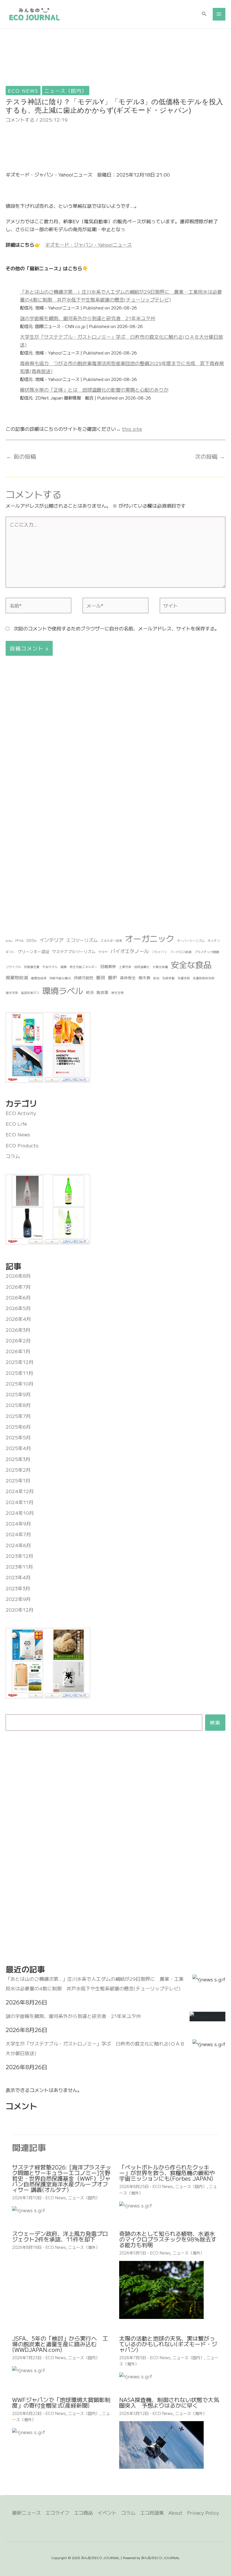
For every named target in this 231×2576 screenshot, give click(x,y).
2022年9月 (18, 1599)
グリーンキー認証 (34, 951)
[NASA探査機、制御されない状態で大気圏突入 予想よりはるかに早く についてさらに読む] (161, 2444)
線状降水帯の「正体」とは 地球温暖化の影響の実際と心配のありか (94, 390)
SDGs (31, 940)
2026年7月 (18, 1287)
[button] (204, 14)
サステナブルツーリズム (74, 951)
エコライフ (57, 2513)
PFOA (19, 941)
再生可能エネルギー (84, 967)
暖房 (101, 977)
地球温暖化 (142, 967)
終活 (90, 992)
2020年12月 (20, 1610)
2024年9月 (18, 1523)
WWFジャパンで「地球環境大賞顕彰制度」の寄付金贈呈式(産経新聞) (61, 2402)
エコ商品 (83, 2513)
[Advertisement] (115, 66)
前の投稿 (21, 456)
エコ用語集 (152, 2513)
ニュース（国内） (66, 91)
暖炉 (113, 977)
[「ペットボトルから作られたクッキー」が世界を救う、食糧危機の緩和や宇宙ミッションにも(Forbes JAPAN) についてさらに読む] (136, 2204)
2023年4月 (18, 1577)
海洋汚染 (12, 993)
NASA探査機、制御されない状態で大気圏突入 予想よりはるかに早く (169, 2402)
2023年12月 (19, 1556)
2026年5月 (18, 1308)
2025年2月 (18, 1470)
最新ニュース (26, 2513)
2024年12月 (20, 1491)
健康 (64, 967)
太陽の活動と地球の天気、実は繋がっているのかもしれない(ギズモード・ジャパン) (168, 2344)
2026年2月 (18, 1340)
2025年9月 (18, 1394)
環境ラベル (63, 990)
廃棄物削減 (17, 977)
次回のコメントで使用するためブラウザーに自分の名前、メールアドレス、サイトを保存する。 (116, 628)
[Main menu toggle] (219, 14)
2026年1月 (18, 1351)
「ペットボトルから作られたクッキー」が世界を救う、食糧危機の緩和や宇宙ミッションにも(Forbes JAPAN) (167, 2173)
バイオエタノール (130, 951)
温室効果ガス (30, 993)
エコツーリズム (82, 940)
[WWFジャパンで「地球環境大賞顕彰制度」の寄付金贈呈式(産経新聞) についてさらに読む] (29, 2431)
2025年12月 (20, 1362)
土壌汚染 (125, 967)
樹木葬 (145, 978)
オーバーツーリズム (191, 941)
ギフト (10, 952)
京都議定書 (32, 967)
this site (132, 429)
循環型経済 (39, 978)
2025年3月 (18, 1459)
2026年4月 (18, 1319)
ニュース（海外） (84, 2247)
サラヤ (103, 952)
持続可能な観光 (60, 978)
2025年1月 (18, 1480)
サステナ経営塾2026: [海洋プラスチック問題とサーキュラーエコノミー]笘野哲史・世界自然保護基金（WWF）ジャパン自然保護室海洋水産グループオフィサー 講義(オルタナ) (62, 2178)
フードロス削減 (181, 952)
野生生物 (117, 993)
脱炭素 (103, 992)
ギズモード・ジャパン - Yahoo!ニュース (88, 245)
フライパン (159, 952)
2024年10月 (20, 1513)
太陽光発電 (160, 967)
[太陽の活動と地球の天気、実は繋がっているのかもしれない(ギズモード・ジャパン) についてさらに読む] (136, 2375)
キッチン (214, 941)
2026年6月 (18, 1297)
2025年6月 (18, 1427)
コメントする (20, 120)
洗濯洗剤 (184, 978)
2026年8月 (18, 1276)
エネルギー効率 (111, 941)
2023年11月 (19, 1566)
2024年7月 (18, 1534)
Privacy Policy (203, 2513)
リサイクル (13, 967)
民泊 (156, 978)
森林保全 (128, 978)
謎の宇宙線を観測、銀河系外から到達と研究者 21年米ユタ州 (88, 318)
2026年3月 (18, 1330)
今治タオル (50, 967)
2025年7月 (18, 1416)
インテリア (51, 940)
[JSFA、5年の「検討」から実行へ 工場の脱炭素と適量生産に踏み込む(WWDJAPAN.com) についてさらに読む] (29, 2369)
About (176, 2513)
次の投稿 (210, 456)
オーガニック (150, 938)
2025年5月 (18, 1437)
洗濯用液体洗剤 (204, 978)
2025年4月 (18, 1448)
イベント (107, 2513)
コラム (13, 1156)
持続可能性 (84, 978)
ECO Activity (21, 1113)
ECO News (23, 91)
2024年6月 (18, 1545)
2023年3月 (18, 1588)
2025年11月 (19, 1373)
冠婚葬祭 (108, 966)
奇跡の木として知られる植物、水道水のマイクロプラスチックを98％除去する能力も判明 (168, 2239)
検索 (215, 1722)
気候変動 (168, 978)
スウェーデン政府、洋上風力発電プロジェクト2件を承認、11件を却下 (60, 2236)
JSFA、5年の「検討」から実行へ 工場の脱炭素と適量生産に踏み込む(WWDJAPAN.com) (60, 2344)
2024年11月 (20, 1502)
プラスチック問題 (207, 952)
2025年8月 (18, 1405)
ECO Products (22, 1145)
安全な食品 (191, 964)
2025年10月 (20, 1383)
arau (9, 941)
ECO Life (16, 1124)
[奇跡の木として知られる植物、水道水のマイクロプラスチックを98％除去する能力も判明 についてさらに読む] (161, 2289)
